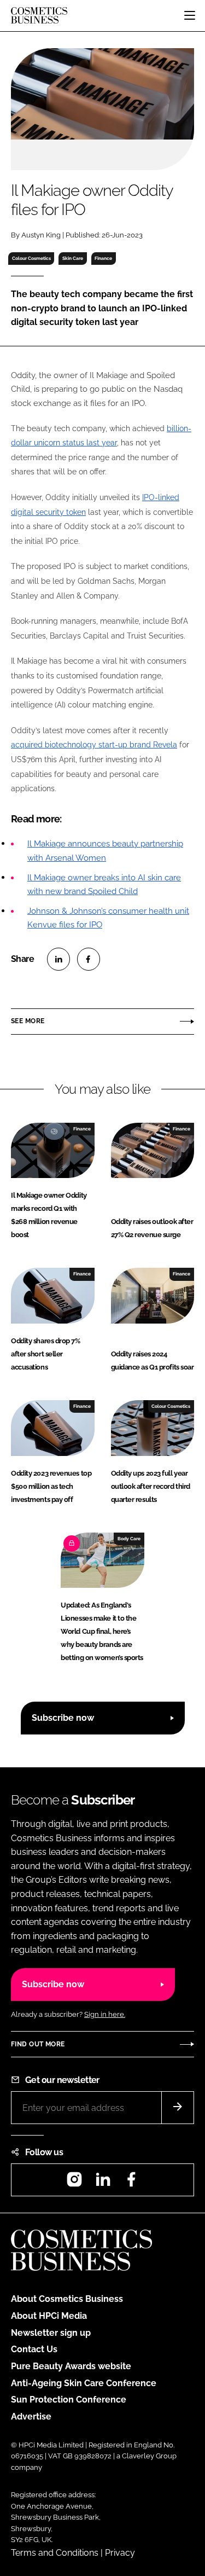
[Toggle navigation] (190, 15)
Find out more (38, 2044)
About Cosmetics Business (67, 2299)
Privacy (120, 2553)
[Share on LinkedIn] (58, 959)
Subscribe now (63, 1718)
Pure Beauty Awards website (71, 2366)
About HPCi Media (49, 2316)
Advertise (31, 2417)
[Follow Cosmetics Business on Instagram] (74, 2183)
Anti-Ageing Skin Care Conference (84, 2383)
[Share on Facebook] (89, 959)
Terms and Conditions (55, 2553)
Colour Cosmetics (31, 258)
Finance (103, 258)
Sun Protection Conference (69, 2400)
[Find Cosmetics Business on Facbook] (131, 2183)
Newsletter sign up (51, 2333)
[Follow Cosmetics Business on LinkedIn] (103, 2183)
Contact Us (34, 2349)
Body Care (129, 1539)
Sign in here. (105, 2014)
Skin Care (73, 258)
